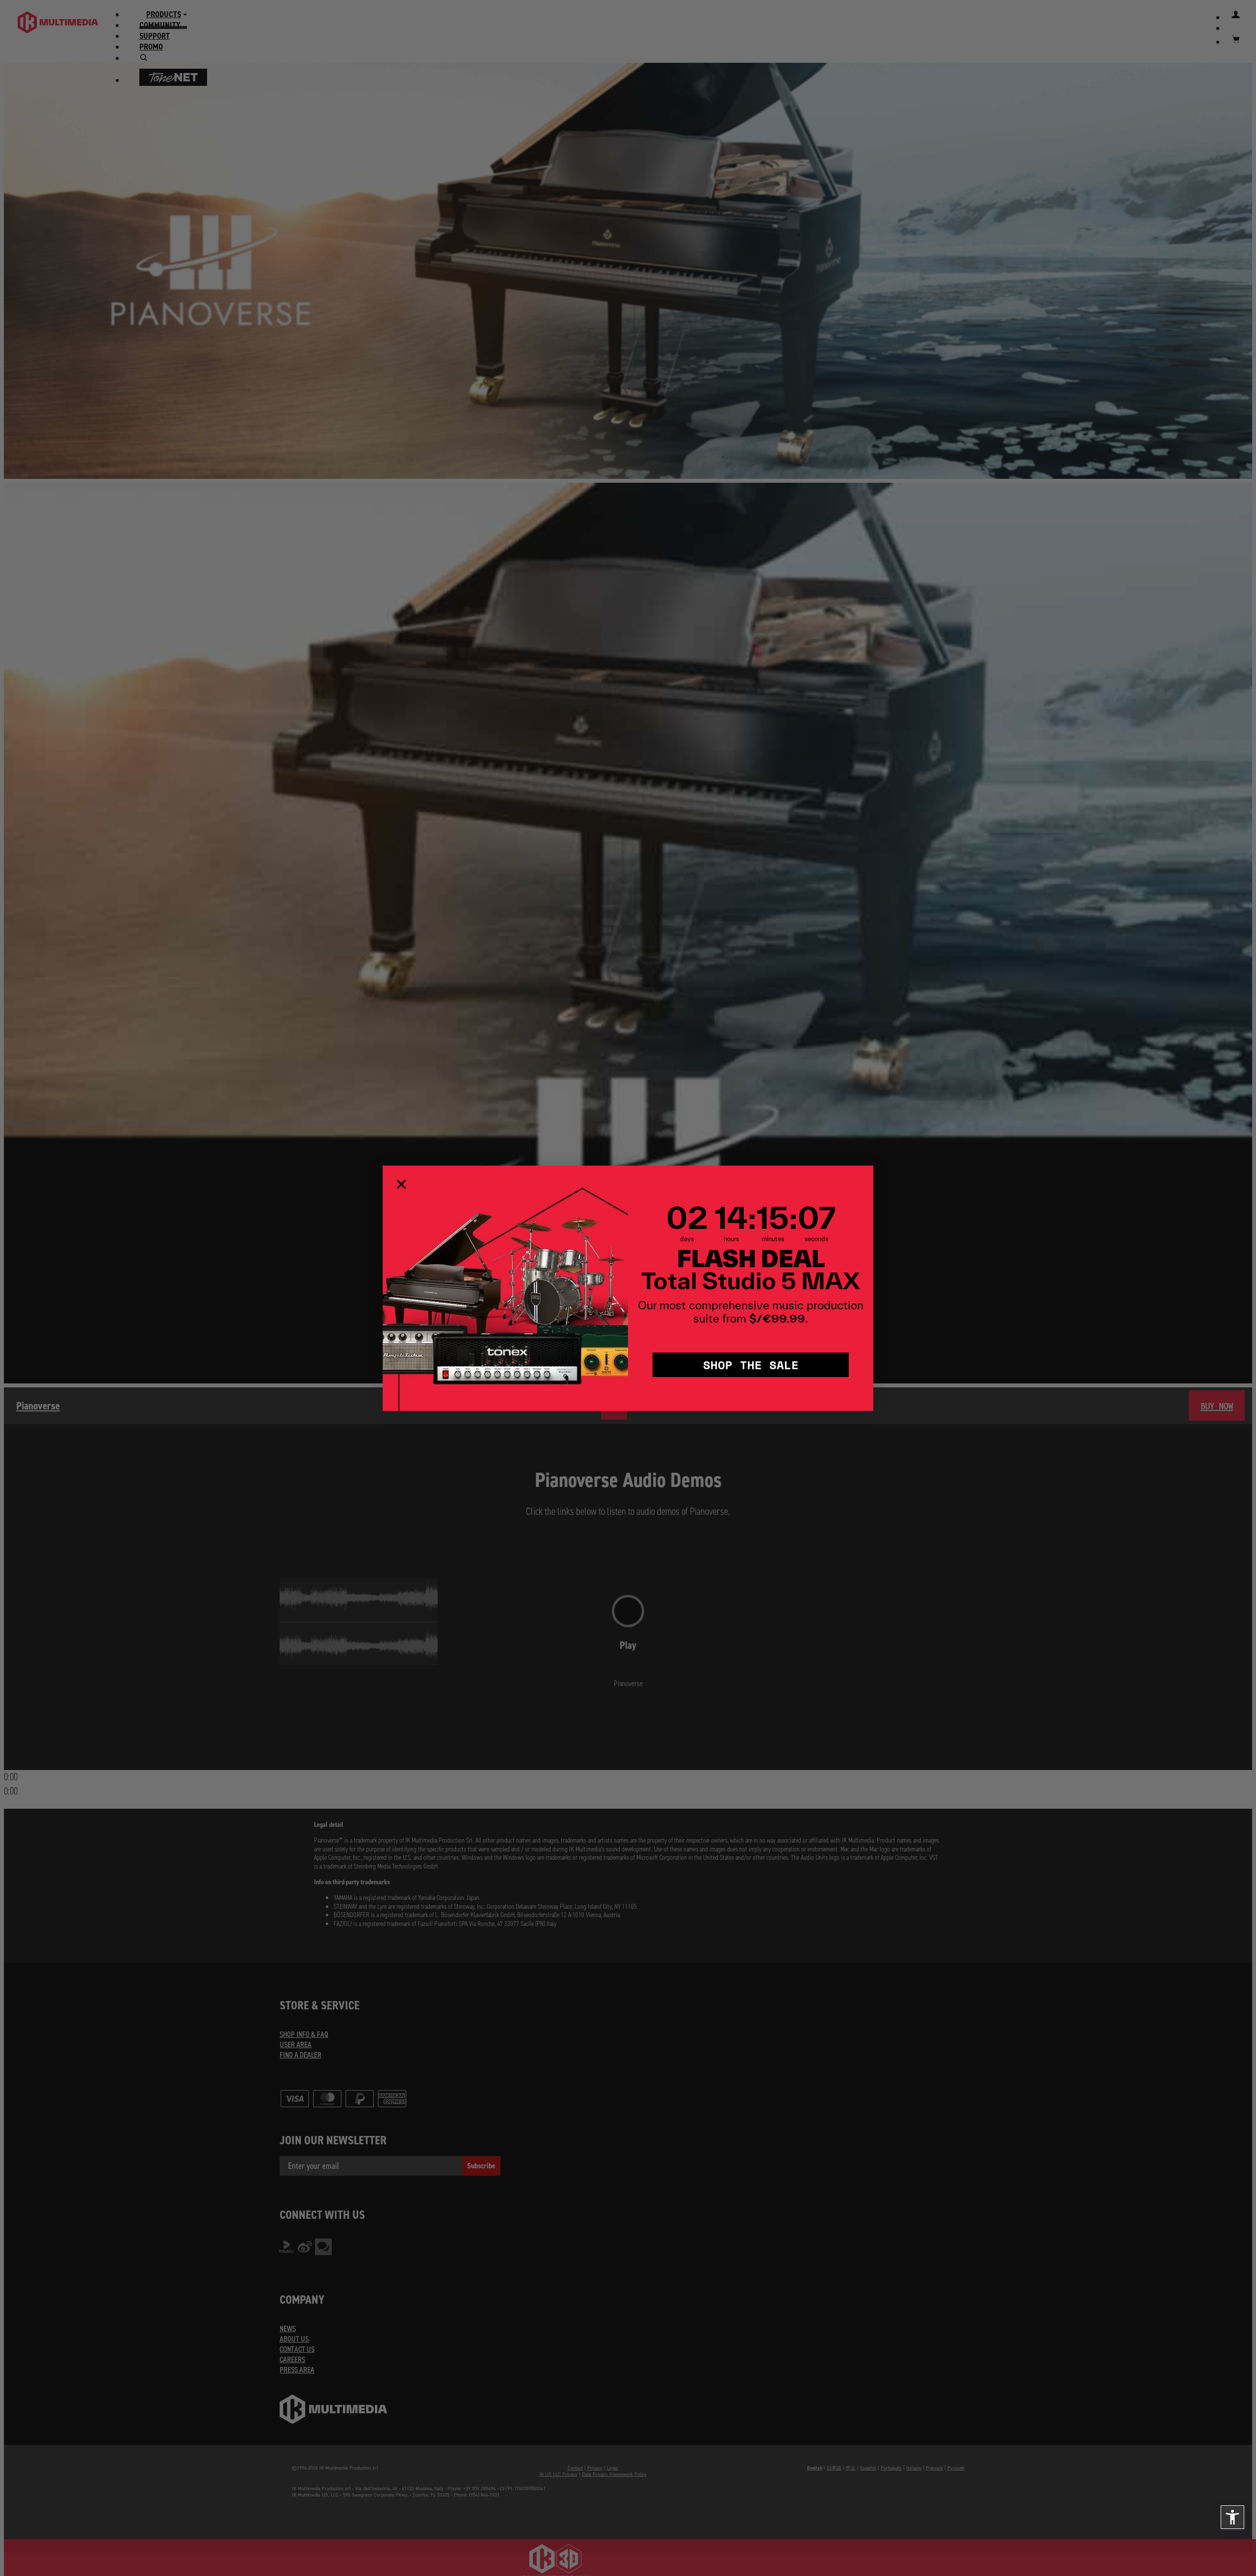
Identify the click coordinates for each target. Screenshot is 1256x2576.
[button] (1232, 2517)
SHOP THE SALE (751, 1365)
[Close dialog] (401, 1184)
